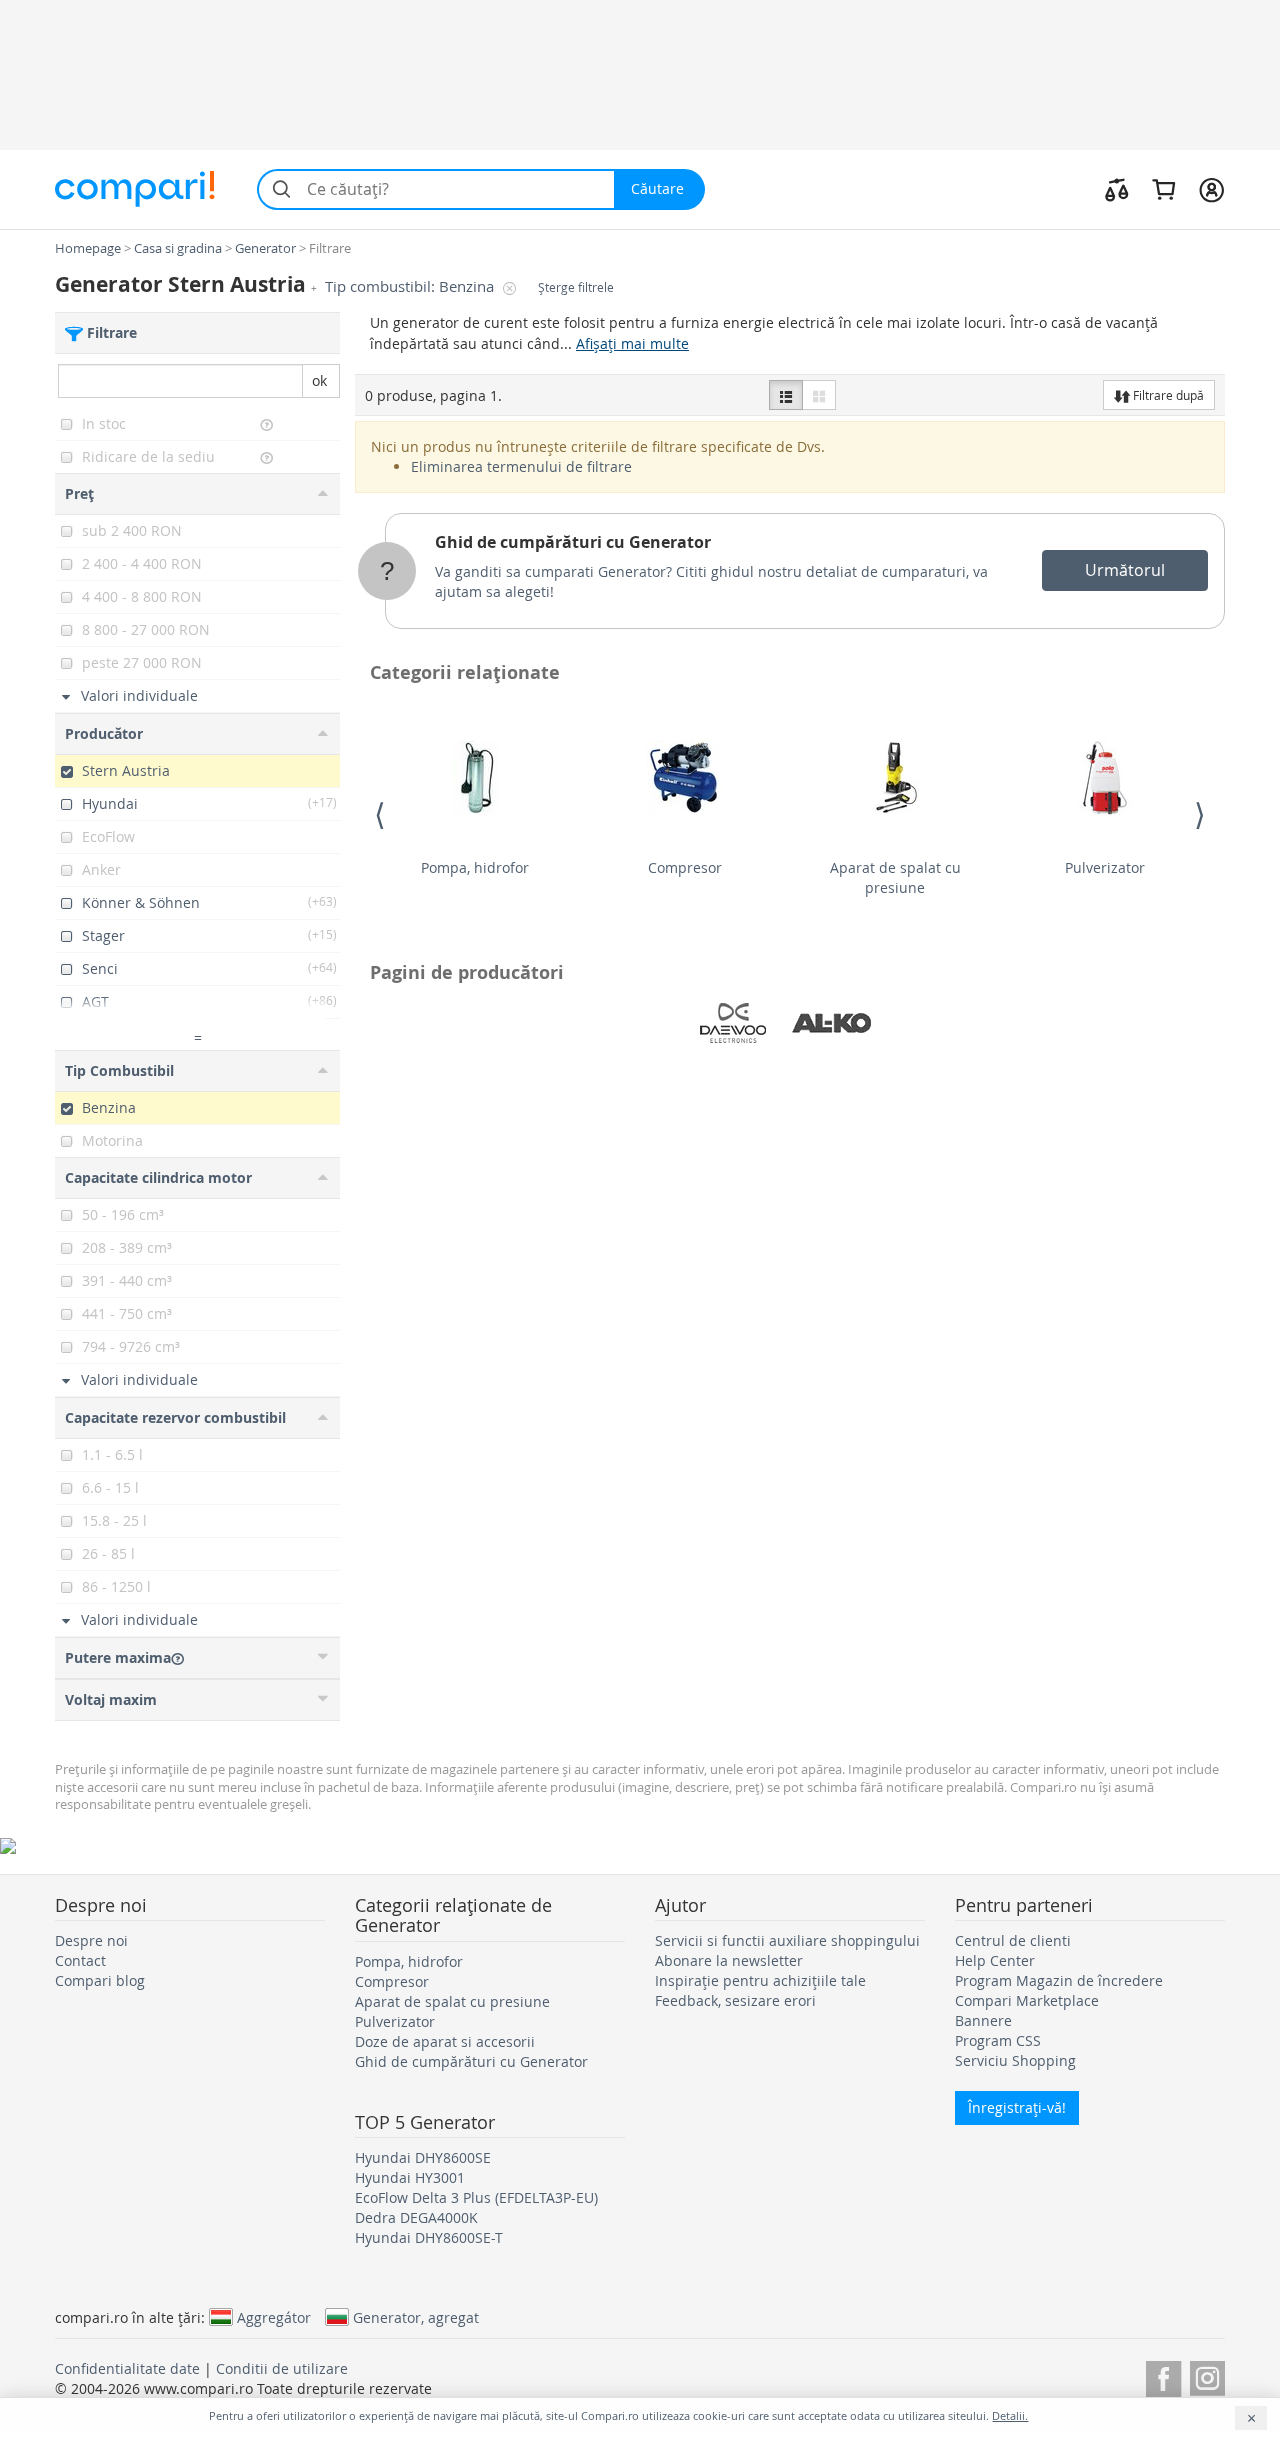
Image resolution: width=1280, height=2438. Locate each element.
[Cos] (1163, 189)
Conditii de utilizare (282, 2368)
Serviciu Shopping (1015, 2060)
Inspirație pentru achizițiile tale (760, 1980)
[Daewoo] (733, 1023)
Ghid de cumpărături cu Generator (573, 542)
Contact (80, 1960)
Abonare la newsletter (729, 1960)
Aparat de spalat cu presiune (895, 877)
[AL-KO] (832, 1023)
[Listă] (786, 395)
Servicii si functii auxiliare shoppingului (787, 1940)
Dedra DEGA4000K (416, 2217)
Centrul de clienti (1013, 1940)
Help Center (995, 1960)
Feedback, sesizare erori (735, 2000)
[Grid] (819, 395)
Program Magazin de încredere (1059, 1980)
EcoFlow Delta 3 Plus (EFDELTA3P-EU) (476, 2197)
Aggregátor (274, 2317)
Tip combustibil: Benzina (411, 286)
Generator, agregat (416, 2317)
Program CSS (998, 2040)
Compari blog (100, 1980)
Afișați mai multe (632, 343)
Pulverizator (1105, 867)
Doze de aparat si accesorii (445, 2041)
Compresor (685, 867)
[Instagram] (1207, 2375)
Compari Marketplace (1027, 2000)
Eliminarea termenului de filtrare (521, 466)
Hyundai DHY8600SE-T (429, 2237)
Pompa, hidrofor (475, 867)
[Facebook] (1163, 2375)
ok (319, 380)
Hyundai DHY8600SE (423, 2157)
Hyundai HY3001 (410, 2177)
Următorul (1125, 570)
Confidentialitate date (127, 2368)
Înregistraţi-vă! (1017, 2107)
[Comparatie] (1117, 189)
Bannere (983, 2020)
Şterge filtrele (576, 287)
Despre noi (91, 1940)
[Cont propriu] (1211, 189)
